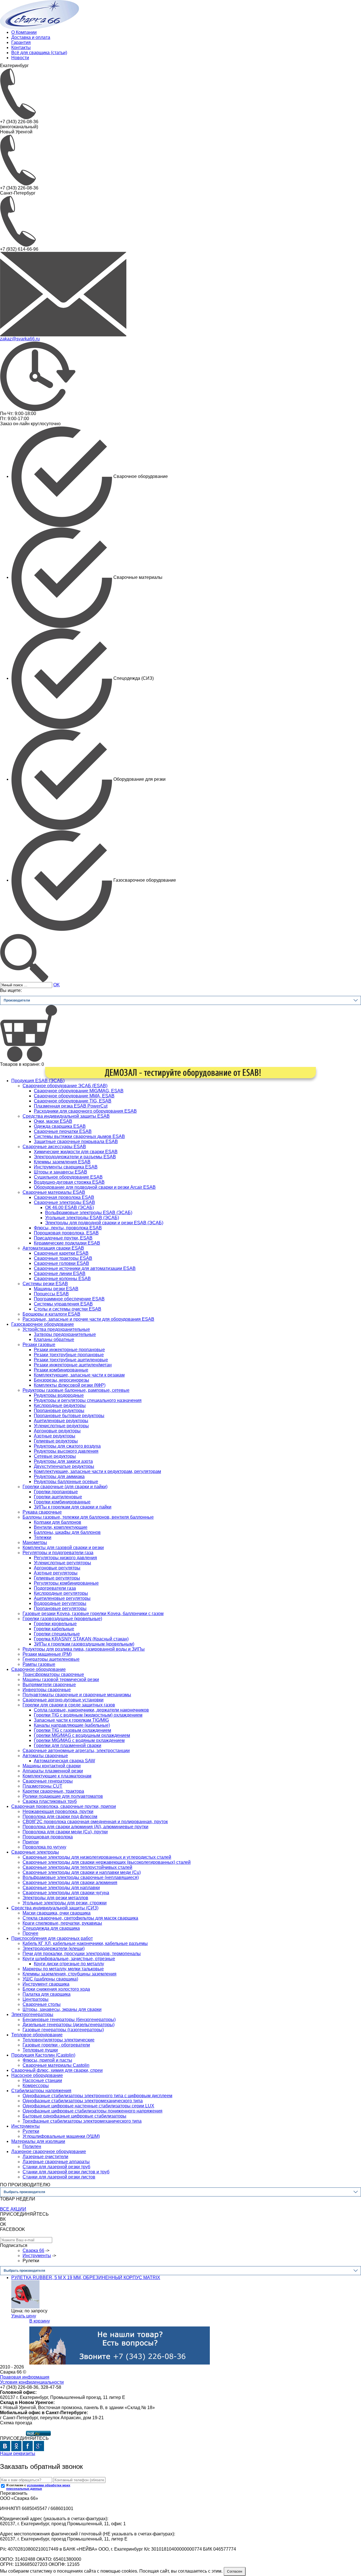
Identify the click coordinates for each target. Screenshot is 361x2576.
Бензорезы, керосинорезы (61, 1380)
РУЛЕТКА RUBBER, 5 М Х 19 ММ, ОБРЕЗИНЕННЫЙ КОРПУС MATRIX (86, 2278)
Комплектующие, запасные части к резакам (79, 1375)
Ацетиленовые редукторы (61, 1421)
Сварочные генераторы (48, 1781)
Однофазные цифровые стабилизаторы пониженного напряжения (93, 2111)
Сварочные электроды (35, 1852)
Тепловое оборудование (37, 2035)
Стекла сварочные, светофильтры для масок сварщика (80, 1918)
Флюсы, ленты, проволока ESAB (68, 1228)
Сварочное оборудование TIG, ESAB (73, 1101)
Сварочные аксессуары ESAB (54, 1147)
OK (57, 985)
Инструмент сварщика (46, 1984)
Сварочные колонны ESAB (62, 1279)
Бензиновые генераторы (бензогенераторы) (69, 2020)
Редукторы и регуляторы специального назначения (88, 1400)
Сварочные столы (42, 2004)
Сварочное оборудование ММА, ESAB (74, 1096)
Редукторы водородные (59, 1395)
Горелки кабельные (54, 1629)
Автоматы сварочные (45, 1756)
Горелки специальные (57, 1634)
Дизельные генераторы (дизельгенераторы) (69, 2025)
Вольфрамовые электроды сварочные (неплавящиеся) (81, 1877)
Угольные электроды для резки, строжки (65, 1903)
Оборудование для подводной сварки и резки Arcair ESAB (95, 1187)
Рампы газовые (39, 1664)
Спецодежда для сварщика (51, 1928)
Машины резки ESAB (56, 1289)
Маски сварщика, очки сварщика (57, 1913)
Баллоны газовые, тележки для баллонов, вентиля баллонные (88, 1517)
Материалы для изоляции (38, 2141)
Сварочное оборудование (38, 1669)
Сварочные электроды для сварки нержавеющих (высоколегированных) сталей (107, 1862)
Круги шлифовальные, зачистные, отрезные (69, 1959)
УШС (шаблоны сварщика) (50, 1979)
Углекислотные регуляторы (62, 1563)
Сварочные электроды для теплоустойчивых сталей (77, 1867)
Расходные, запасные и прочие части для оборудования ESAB (88, 1319)
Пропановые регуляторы (60, 1608)
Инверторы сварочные (47, 1690)
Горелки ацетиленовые (58, 1497)
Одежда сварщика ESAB (60, 1126)
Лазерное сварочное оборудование (49, 2152)
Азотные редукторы (55, 1436)
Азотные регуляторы (56, 1573)
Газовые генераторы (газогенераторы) (63, 2030)
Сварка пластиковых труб (50, 1801)
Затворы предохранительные (65, 1334)
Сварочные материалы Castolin (56, 2065)
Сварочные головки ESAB (61, 1263)
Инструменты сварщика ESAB (66, 1167)
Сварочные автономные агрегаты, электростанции (76, 1751)
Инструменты (26, 2126)
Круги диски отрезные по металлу (69, 1964)
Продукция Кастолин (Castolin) (43, 2055)
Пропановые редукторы (59, 1411)
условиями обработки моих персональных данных (38, 2487)
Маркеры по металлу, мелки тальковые (63, 1969)
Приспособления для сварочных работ (52, 1938)
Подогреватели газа (55, 1588)
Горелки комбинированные (62, 1502)
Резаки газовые (39, 1345)
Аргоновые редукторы (57, 1431)
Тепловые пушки (40, 2050)
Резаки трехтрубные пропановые (69, 1355)
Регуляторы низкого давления (65, 1558)
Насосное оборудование (37, 2075)
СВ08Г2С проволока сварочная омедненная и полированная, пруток (95, 1822)
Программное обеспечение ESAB (69, 1299)
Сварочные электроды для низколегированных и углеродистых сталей (97, 1857)
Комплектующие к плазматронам (57, 1776)
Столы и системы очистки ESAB (68, 1309)
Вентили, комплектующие (61, 1527)
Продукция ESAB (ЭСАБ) (38, 1081)
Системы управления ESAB (63, 1304)
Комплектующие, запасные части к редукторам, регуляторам (97, 1471)
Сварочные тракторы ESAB (63, 1258)
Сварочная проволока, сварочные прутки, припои (64, 1806)
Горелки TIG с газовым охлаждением (72, 1730)
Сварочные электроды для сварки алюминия (70, 1883)
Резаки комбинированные (61, 1370)
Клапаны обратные (54, 1339)
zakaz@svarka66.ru (20, 339)
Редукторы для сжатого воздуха (67, 1446)
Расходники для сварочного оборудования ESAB (85, 1111)
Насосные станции (42, 2080)
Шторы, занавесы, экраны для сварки (62, 2009)
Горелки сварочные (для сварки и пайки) (65, 1487)
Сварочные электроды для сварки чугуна (66, 1893)
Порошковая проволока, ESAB (66, 1233)
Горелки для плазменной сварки (68, 1745)
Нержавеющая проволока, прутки (58, 1811)
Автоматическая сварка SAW (64, 1761)
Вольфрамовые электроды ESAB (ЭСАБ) (89, 1213)
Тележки (43, 1537)
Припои (31, 1842)
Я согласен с (38, 2487)
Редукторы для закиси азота (63, 1461)
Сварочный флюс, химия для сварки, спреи (57, 2070)
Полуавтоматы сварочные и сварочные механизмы (77, 1695)
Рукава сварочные (42, 1512)
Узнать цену (24, 2316)
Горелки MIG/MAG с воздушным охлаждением (82, 1735)
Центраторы (36, 1999)
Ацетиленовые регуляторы (62, 1598)
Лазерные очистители (45, 2157)
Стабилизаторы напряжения (41, 2091)
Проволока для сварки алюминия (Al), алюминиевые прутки (85, 1827)
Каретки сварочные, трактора (53, 1791)
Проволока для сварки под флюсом (60, 1817)
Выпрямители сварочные (49, 1685)
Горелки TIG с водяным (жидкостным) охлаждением (88, 1715)
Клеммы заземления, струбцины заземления (70, 1974)
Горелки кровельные (55, 1624)
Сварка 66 (33, 2250)
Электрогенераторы (32, 2014)
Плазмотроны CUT (42, 1786)
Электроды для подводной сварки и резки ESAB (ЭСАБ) (104, 1223)
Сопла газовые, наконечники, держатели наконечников (91, 1710)
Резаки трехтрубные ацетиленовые (71, 1360)
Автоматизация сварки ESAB (53, 1248)
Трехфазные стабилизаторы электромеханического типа (82, 2121)
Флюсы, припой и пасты (47, 2060)
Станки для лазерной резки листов (59, 2177)
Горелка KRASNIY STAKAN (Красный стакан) (81, 1639)
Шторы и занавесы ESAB (60, 1172)
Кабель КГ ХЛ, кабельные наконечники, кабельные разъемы (85, 1943)
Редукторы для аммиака (59, 1476)
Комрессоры (36, 2086)
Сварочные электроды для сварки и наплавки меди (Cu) (82, 1872)
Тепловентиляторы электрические (59, 2040)
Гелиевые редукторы (56, 1441)
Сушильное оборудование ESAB (68, 1177)
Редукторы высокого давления (66, 1451)
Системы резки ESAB (45, 1284)
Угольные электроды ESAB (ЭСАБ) (82, 1218)
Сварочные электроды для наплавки (61, 1888)
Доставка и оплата (31, 37)
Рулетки (31, 2131)
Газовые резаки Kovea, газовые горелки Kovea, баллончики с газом (93, 1614)
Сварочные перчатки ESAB (63, 1131)
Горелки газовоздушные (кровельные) (62, 1619)
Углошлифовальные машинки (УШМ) (61, 2136)
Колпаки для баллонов (58, 1522)
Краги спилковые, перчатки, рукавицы (62, 1923)
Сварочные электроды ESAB (64, 1202)
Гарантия (21, 42)
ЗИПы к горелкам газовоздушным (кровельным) (84, 1644)
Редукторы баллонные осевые (66, 1482)
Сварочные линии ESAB (60, 1273)
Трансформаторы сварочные (53, 1674)
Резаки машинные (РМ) (47, 1654)
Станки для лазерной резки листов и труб (66, 2172)
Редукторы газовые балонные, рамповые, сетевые (76, 1390)
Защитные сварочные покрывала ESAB (76, 1142)
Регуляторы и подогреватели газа (58, 1553)
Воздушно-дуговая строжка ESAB (69, 1182)
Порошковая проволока (48, 1837)
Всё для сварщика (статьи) (39, 53)
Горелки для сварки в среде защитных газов (69, 1705)
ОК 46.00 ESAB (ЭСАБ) (70, 1207)
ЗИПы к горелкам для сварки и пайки (73, 1507)
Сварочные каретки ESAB (61, 1253)
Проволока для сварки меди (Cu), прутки (65, 1832)
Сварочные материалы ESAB (54, 1192)
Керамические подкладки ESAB (67, 1243)
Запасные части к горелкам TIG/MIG (71, 1720)
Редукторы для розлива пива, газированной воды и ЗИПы (84, 1649)
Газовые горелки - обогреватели (56, 2045)
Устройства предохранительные (56, 1329)
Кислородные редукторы (60, 1405)
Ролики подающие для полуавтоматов (63, 1796)
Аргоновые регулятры (57, 1568)
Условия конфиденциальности (32, 2382)
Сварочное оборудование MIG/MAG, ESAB (79, 1091)
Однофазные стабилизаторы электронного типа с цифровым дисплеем (97, 2096)
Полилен (32, 2146)
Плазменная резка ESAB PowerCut (71, 1106)
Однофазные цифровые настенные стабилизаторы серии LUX (88, 2106)
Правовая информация (25, 2377)
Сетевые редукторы (55, 1456)
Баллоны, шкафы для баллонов (67, 1532)
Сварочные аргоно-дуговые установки (63, 1700)
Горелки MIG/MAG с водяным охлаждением (79, 1740)
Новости (20, 58)
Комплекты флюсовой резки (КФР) (70, 1385)
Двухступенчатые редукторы (64, 1466)
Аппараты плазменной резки (53, 1771)
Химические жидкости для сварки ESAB (76, 1152)
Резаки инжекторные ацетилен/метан (73, 1365)
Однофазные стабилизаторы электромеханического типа (83, 2101)
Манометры (35, 1542)
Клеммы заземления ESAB (62, 1162)
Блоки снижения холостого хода (56, 1989)
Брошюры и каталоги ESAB (51, 1314)
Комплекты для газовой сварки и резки (63, 1548)
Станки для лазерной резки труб (56, 2167)
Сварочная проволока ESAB (64, 1197)
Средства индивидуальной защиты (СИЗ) (55, 1908)
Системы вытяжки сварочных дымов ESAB (79, 1136)
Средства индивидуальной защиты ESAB (66, 1116)
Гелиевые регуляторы (57, 1578)
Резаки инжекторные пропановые (69, 1350)
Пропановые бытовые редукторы (69, 1416)
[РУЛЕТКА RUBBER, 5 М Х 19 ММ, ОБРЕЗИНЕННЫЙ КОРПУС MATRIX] (25, 2294)
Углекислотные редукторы (61, 1426)
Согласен (235, 2571)
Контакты (21, 48)
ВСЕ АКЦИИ (13, 2209)
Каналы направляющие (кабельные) (72, 1725)
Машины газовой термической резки (61, 1680)
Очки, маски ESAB (53, 1121)
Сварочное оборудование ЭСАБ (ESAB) (65, 1086)
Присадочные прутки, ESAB (63, 1238)
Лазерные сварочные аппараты (56, 2162)
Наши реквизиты (18, 2453)
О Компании (24, 32)
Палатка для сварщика (47, 1994)
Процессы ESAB (51, 1294)
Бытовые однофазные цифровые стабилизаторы (74, 2116)
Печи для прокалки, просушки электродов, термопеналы (82, 1954)
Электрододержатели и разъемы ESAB (75, 1157)
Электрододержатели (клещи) (54, 1948)
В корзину (40, 2321)
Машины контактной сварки (52, 1766)
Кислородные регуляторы (61, 1593)
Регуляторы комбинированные (66, 1583)
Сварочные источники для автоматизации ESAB (85, 1268)
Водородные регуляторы (60, 1603)
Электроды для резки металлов (55, 1898)
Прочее (30, 1933)
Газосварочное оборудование (43, 1324)
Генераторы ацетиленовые (51, 1659)
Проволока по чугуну (44, 1847)
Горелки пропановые (56, 1492)
